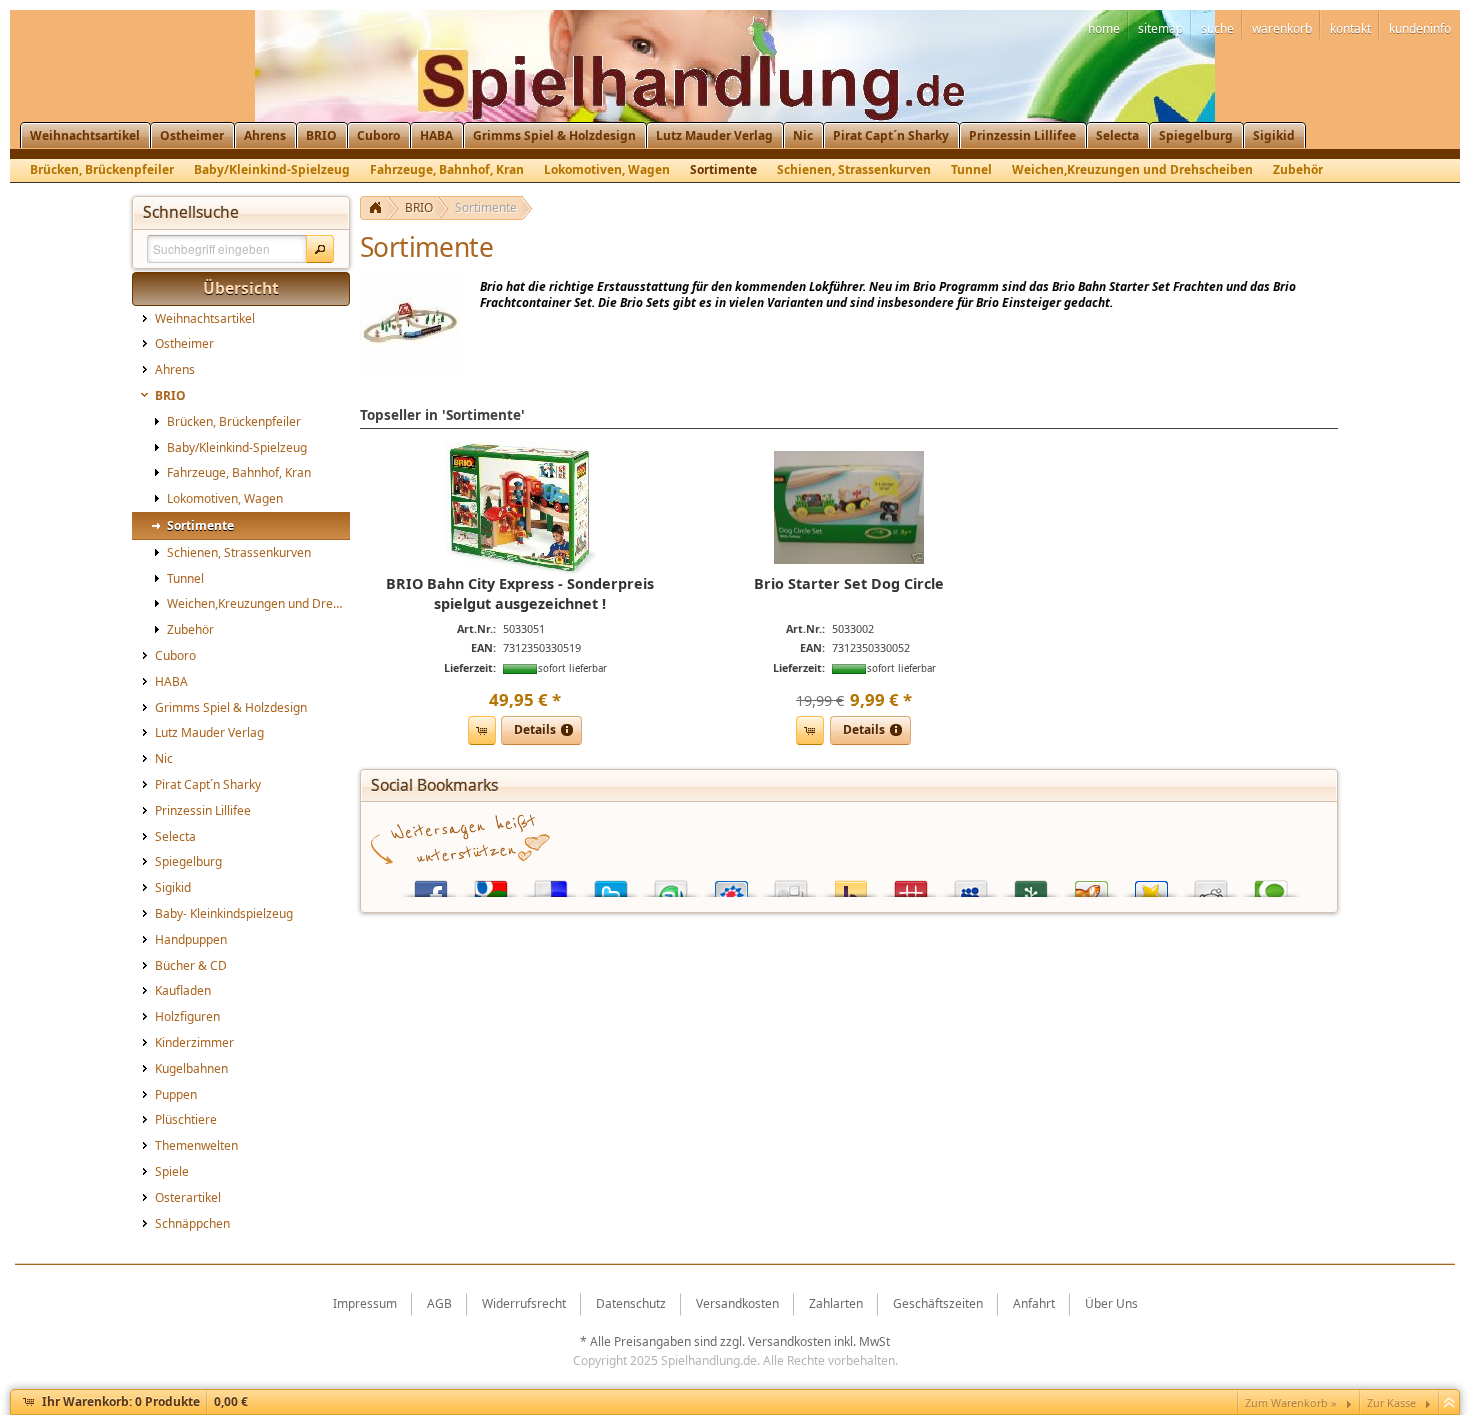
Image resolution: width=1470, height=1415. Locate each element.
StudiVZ (731, 884)
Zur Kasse (1391, 1402)
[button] (320, 249)
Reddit (1211, 884)
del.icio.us (551, 884)
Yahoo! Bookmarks (851, 884)
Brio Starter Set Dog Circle (849, 583)
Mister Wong (911, 884)
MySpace (971, 884)
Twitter (611, 884)
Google (491, 884)
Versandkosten (789, 1341)
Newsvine (1031, 884)
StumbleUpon (671, 884)
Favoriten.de (1151, 884)
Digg (791, 884)
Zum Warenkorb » (1291, 1402)
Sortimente (486, 207)
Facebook (431, 884)
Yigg (1091, 884)
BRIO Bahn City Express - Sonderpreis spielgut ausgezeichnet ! (520, 593)
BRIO (419, 207)
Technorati (1271, 884)
